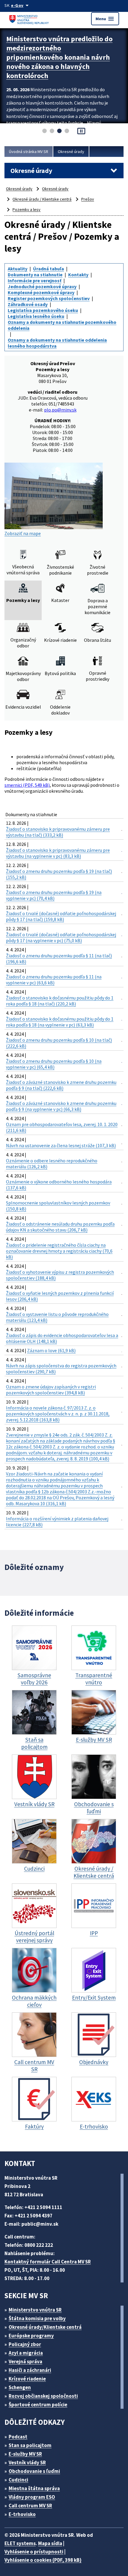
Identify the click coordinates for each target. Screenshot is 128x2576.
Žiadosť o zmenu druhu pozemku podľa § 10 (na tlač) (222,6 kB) (59, 1043)
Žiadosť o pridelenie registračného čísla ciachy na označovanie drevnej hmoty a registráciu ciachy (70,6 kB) (59, 1251)
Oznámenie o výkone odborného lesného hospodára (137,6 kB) (59, 1185)
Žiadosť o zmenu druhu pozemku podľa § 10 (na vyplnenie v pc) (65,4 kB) (54, 1064)
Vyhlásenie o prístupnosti (34, 2552)
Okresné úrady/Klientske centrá (45, 2327)
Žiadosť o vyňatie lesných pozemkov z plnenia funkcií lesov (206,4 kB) (60, 1296)
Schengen (20, 2387)
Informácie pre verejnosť (35, 280)
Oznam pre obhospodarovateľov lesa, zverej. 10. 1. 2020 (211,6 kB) (62, 1127)
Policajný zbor (25, 2344)
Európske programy (31, 2336)
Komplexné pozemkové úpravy (41, 292)
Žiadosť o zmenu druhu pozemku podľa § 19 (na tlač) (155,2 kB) (59, 874)
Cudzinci (18, 2480)
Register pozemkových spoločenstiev (49, 298)
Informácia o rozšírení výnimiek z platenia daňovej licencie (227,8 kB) (57, 1522)
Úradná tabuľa (49, 269)
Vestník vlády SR (27, 2463)
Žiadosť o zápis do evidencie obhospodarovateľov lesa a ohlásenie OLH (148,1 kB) (62, 1338)
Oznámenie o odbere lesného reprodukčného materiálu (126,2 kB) (52, 1164)
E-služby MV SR (25, 2454)
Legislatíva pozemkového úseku (43, 310)
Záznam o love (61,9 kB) (51, 1350)
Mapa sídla (50, 2543)
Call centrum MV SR (30, 2506)
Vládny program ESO (32, 2497)
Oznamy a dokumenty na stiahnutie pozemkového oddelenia (62, 325)
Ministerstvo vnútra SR (35, 2310)
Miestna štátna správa (34, 2488)
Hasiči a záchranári (30, 2370)
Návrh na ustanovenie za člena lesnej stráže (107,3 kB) (61, 1145)
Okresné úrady (71, 152)
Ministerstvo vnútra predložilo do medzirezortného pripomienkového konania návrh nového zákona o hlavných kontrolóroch (59, 57)
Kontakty (78, 275)
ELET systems (20, 2543)
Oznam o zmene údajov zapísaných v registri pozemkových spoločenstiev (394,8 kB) (51, 1390)
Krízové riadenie (27, 2379)
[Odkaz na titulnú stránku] (30, 19)
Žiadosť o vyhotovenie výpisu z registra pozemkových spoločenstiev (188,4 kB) (60, 1275)
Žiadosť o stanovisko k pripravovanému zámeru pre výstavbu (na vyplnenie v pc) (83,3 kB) (58, 853)
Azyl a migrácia (26, 2353)
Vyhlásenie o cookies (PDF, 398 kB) (43, 2560)
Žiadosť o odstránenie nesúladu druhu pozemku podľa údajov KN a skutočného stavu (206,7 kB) (60, 1227)
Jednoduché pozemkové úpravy (42, 286)
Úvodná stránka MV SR (29, 152)
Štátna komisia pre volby (37, 2318)
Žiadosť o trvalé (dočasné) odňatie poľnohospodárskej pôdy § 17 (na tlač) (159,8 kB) (61, 916)
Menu (105, 19)
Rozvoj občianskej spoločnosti (43, 2396)
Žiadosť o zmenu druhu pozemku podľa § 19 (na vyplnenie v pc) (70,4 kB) (54, 895)
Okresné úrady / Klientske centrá (42, 199)
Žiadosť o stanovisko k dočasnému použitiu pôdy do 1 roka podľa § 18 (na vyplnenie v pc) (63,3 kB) (60, 1022)
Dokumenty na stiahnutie (35, 275)
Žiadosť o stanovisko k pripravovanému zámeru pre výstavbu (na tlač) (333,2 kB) (58, 832)
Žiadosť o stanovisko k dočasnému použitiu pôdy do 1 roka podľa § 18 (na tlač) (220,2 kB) (60, 1001)
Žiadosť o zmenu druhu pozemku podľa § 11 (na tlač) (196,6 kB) (59, 958)
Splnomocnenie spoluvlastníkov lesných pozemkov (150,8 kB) (58, 1206)
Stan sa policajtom (30, 2445)
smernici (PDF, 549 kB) (27, 785)
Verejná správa (25, 2361)
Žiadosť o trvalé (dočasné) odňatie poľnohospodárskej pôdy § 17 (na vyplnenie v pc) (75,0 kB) (61, 937)
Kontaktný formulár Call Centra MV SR (48, 2262)
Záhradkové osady (28, 304)
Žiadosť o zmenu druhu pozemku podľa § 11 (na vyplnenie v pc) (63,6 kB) (54, 980)
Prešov (88, 199)
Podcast (18, 2437)
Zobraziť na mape (23, 533)
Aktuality (18, 269)
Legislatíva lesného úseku (36, 316)
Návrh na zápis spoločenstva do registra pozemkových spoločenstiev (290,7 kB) (61, 1369)
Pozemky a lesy (26, 209)
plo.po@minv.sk (60, 410)
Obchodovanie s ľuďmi (34, 2471)
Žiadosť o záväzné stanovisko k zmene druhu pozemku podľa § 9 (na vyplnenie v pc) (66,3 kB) (61, 1106)
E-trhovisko (22, 2514)
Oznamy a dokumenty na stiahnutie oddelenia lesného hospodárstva (57, 343)
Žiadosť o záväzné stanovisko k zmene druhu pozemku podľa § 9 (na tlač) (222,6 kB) (61, 1085)
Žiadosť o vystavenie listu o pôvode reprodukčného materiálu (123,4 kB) (57, 1317)
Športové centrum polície (38, 2405)
